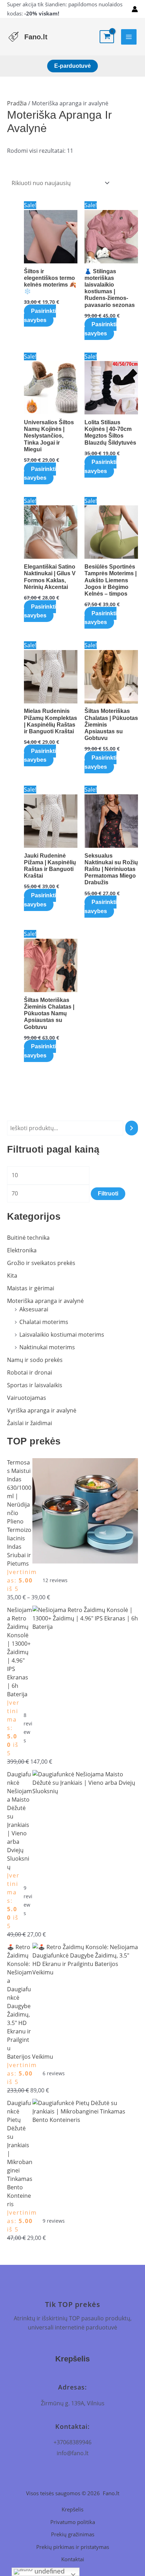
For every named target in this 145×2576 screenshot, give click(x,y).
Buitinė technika (28, 1238)
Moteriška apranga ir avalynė (45, 1301)
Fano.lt (36, 37)
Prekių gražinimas (73, 2534)
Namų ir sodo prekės (35, 1360)
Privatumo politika (73, 2522)
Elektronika (22, 1250)
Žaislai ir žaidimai (30, 1423)
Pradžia (17, 103)
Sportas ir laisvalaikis (35, 1385)
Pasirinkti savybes (40, 316)
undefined (49, 2571)
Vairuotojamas (27, 1398)
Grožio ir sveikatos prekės (41, 1263)
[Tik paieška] (132, 1128)
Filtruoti (108, 1194)
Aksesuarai (34, 1309)
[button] (72, 66)
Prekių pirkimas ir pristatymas (73, 2547)
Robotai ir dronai (30, 1372)
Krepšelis (72, 2509)
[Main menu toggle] (129, 37)
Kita (12, 1276)
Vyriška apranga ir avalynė (42, 1410)
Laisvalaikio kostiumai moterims (62, 1335)
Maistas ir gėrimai (31, 1288)
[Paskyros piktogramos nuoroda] (135, 9)
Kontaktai (73, 2559)
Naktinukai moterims (47, 1347)
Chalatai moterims (44, 1322)
